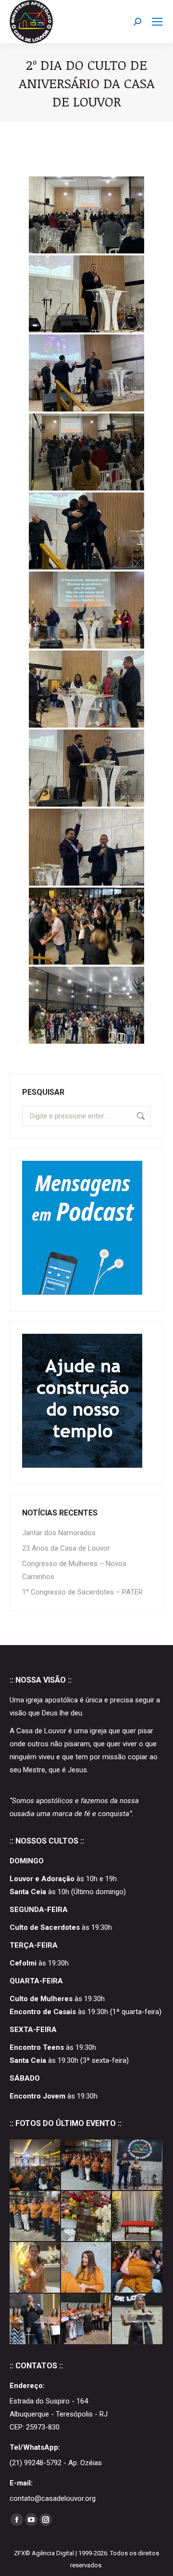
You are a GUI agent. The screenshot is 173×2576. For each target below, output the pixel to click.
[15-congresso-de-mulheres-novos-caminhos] (87, 2268)
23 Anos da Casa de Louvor (66, 1548)
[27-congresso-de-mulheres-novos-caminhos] (87, 2217)
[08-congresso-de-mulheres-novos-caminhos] (138, 2268)
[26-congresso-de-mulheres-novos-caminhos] (138, 2217)
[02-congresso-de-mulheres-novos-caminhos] (35, 2319)
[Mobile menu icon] (157, 22)
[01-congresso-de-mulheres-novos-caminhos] (87, 2319)
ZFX (19, 2553)
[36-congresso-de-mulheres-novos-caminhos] (87, 2165)
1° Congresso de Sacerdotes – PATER (82, 1592)
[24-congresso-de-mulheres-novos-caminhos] (35, 2268)
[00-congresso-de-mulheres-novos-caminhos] (138, 2319)
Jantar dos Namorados (59, 1533)
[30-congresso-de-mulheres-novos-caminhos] (138, 2165)
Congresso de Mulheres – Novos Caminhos (74, 1570)
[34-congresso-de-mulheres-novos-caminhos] (35, 2165)
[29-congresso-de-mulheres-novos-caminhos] (35, 2217)
